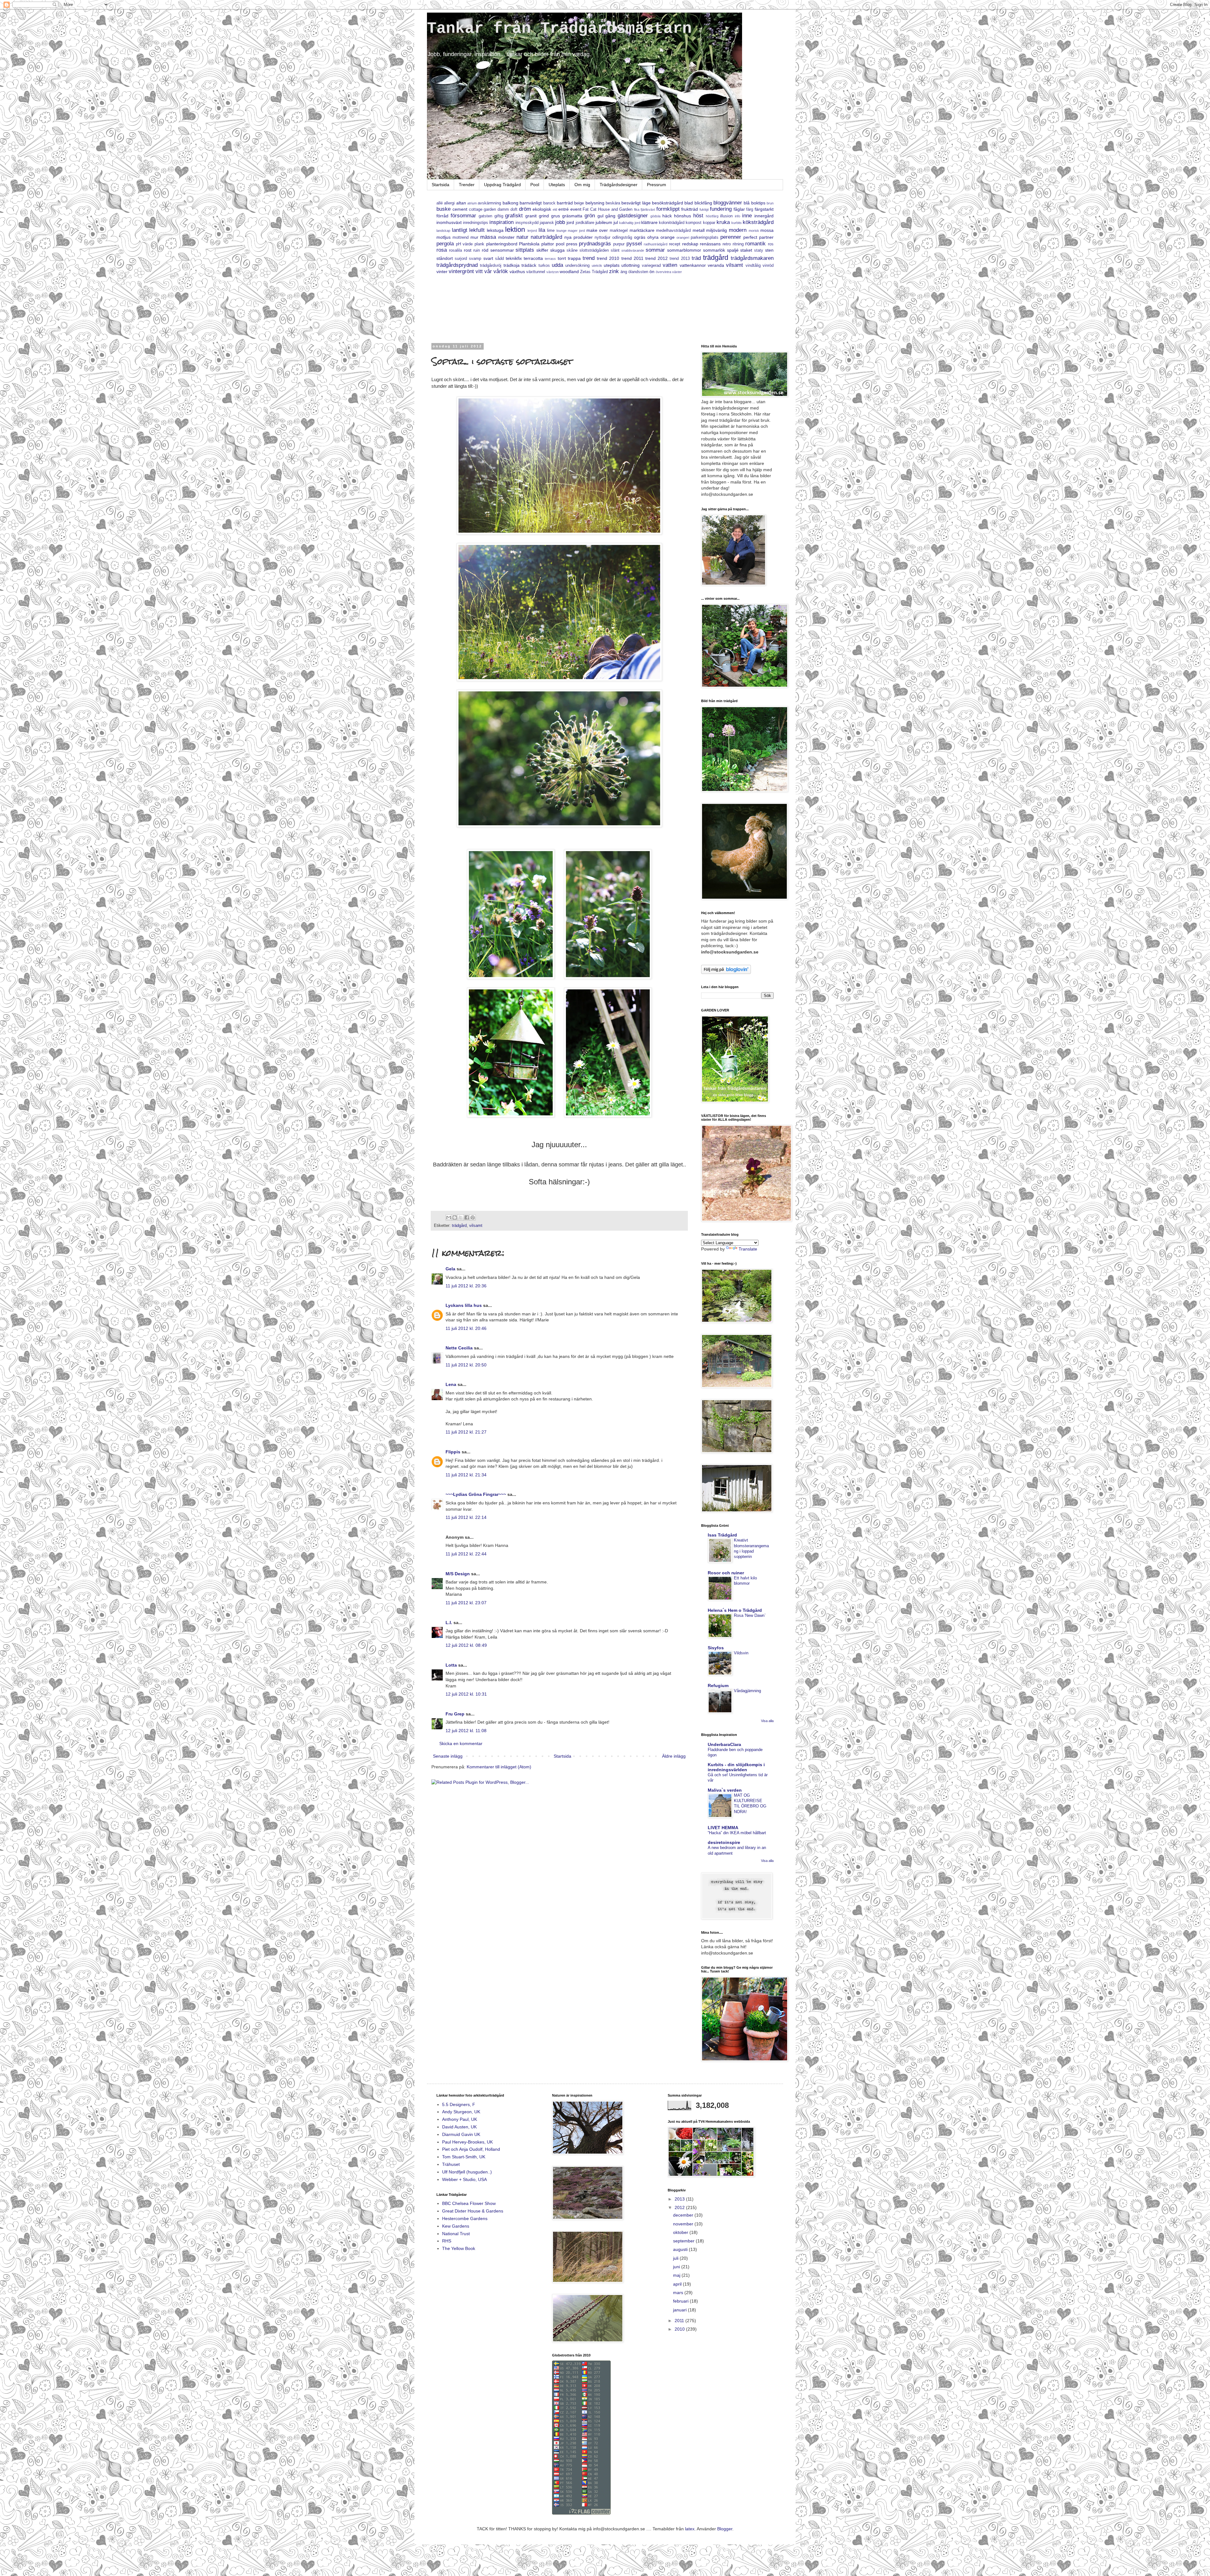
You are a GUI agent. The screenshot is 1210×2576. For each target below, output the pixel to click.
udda (557, 265)
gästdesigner (633, 216)
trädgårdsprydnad (457, 265)
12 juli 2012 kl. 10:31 (466, 1694)
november (684, 2224)
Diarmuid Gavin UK (461, 2134)
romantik (755, 244)
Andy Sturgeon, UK (461, 2112)
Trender (467, 185)
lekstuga (495, 230)
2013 (680, 2199)
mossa (767, 230)
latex (690, 2529)
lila (542, 230)
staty (759, 250)
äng (624, 272)
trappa (574, 258)
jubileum (604, 222)
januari (680, 2310)
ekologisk (542, 209)
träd (696, 258)
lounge (562, 231)
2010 (680, 2329)
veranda (716, 265)
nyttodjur (602, 238)
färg (750, 209)
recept (675, 244)
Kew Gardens (456, 2226)
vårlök (501, 271)
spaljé (733, 250)
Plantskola (529, 244)
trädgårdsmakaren (752, 258)
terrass (550, 259)
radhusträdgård (656, 244)
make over (597, 230)
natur (522, 237)
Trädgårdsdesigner (619, 185)
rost (468, 250)
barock (549, 203)
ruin (477, 250)
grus (556, 216)
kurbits (737, 223)
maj (677, 2275)
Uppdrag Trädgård (502, 185)
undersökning (577, 266)
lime (551, 231)
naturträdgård (546, 237)
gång (610, 216)
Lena (451, 1384)
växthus (517, 272)
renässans (710, 244)
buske (444, 209)
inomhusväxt (449, 222)
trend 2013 (680, 259)
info (738, 216)
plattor (548, 244)
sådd (499, 259)
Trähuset (451, 2164)
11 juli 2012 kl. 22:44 (466, 1554)
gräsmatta (572, 216)
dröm (525, 209)
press (572, 244)
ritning (738, 244)
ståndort (445, 258)
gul (600, 216)
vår (488, 271)
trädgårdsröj (491, 266)
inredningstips (475, 223)
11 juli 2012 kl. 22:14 (466, 1517)
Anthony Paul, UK (460, 2119)
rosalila (455, 250)
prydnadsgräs (595, 244)
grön (590, 216)
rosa (442, 250)
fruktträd (690, 209)
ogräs (640, 237)
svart (488, 258)
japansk (547, 223)
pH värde (464, 244)
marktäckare (642, 230)
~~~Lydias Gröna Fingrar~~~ (476, 1494)
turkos (544, 266)
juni (677, 2267)
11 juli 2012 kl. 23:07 (466, 1603)
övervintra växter (669, 272)
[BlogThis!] (455, 1217)
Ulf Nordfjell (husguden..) (467, 2172)
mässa (488, 237)
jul (616, 222)
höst (698, 216)
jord (570, 222)
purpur (619, 244)
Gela (450, 1269)
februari (681, 2301)
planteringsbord (502, 244)
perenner (731, 237)
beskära (613, 203)
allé (440, 203)
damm (503, 209)
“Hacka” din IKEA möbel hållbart (737, 1833)
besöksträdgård (668, 203)
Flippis (453, 1452)
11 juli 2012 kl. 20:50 (466, 1365)
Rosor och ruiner (726, 1573)
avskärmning (489, 203)
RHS (447, 2241)
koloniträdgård (672, 223)
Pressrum (657, 185)
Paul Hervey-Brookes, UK (467, 2142)
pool (560, 244)
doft (514, 209)
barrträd (565, 203)
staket (746, 250)
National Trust (456, 2234)
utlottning (631, 265)
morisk (754, 231)
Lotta (451, 1665)
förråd (442, 216)
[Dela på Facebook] (467, 1217)
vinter (442, 272)
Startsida (441, 185)
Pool (535, 185)
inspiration (501, 222)
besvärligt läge (636, 203)
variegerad (651, 266)
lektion (515, 229)
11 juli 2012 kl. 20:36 (466, 1286)
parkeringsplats (705, 238)
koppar (709, 223)
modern (738, 230)
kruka (723, 222)
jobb (560, 222)
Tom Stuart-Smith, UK (464, 2157)
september (684, 2241)
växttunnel (536, 272)
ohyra (653, 237)
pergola (445, 244)
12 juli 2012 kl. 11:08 (466, 1731)
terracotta (533, 258)
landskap (443, 231)
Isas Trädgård (722, 1535)
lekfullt (477, 230)
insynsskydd (527, 223)
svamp (475, 259)
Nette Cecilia (459, 1348)
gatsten (485, 216)
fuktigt (704, 209)
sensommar (502, 250)
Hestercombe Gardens (465, 2218)
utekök (597, 266)
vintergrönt (461, 271)
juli (676, 2258)
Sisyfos (716, 1648)
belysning (595, 203)
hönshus (683, 216)
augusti (681, 2249)
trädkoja (512, 265)
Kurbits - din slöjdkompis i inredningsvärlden (736, 1767)
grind (544, 216)
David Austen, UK (459, 2127)
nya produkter (579, 237)
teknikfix (514, 258)
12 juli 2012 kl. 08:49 (466, 1645)
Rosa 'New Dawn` (750, 1615)
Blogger (725, 2529)
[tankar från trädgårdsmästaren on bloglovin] (726, 972)
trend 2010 (608, 258)
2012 (680, 2207)
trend (589, 258)
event (576, 209)
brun (770, 203)
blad (689, 203)
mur (474, 237)
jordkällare (585, 223)
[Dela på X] (461, 1217)
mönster (506, 237)
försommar (463, 216)
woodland (569, 272)
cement (460, 209)
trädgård (716, 258)
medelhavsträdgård (673, 231)
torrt (562, 258)
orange (668, 237)
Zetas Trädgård (594, 272)
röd (485, 250)
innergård (764, 216)
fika (637, 209)
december (684, 2215)
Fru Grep (455, 1714)
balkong (510, 203)
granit (531, 216)
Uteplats (557, 185)
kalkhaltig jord (630, 223)
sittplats (525, 250)
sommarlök (714, 250)
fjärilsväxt (648, 209)
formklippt (668, 209)
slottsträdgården (594, 250)
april (678, 2284)
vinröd (768, 266)
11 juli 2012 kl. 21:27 (466, 1432)
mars (679, 2293)
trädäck (529, 265)
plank (479, 244)
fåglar (739, 209)
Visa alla (767, 1721)
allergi (449, 203)
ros (771, 244)
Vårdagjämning (747, 1691)
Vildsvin (741, 1653)
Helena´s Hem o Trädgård (735, 1610)
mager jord (576, 231)
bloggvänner (728, 203)
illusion (726, 216)
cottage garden (483, 209)
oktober (681, 2232)
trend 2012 (657, 258)
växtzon (553, 272)
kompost (694, 223)
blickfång (703, 203)
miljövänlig (717, 230)
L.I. (449, 1623)
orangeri (683, 238)
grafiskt (514, 216)
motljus (444, 237)
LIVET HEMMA (723, 1828)
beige (579, 203)
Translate (748, 1249)
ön (652, 272)
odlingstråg (622, 238)
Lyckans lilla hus (464, 1305)
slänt (615, 250)
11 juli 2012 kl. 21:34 (466, 1475)
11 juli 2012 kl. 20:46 (466, 1328)
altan (461, 203)
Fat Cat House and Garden (608, 209)
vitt (479, 271)
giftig (499, 216)
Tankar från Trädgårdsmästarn (559, 29)
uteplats (612, 265)
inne (747, 216)
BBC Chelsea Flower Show (469, 2203)
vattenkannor (693, 265)
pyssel (634, 244)
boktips (758, 203)
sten (769, 250)
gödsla (655, 216)
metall (699, 230)
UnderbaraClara (724, 1744)
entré (564, 209)
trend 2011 (632, 258)
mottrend (461, 238)
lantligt (460, 230)
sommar (655, 250)
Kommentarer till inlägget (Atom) (499, 1767)
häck (667, 216)
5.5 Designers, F (459, 2104)
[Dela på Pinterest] (473, 1217)
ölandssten (638, 272)
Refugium (718, 1686)
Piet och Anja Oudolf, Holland (471, 2149)
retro (727, 244)
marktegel (619, 231)
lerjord (532, 231)
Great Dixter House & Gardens (473, 2211)
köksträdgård (758, 222)
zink (614, 271)
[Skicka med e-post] (449, 1217)
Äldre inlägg (674, 1756)
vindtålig (753, 266)
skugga (557, 250)
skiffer (542, 250)
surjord (461, 259)
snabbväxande (633, 250)
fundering (721, 209)
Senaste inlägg (448, 1756)
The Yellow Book (459, 2248)
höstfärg (712, 216)
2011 (680, 2321)
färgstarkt (764, 209)
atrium (472, 203)
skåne (572, 250)
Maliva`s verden (725, 1790)
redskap (690, 244)
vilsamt (735, 265)
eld (555, 209)
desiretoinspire (724, 1842)
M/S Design (458, 1574)
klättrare (649, 222)
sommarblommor (684, 250)
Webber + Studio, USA (464, 2179)
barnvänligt (531, 203)
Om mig (582, 185)
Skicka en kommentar (461, 1743)
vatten (670, 265)
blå (747, 203)
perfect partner (758, 237)
